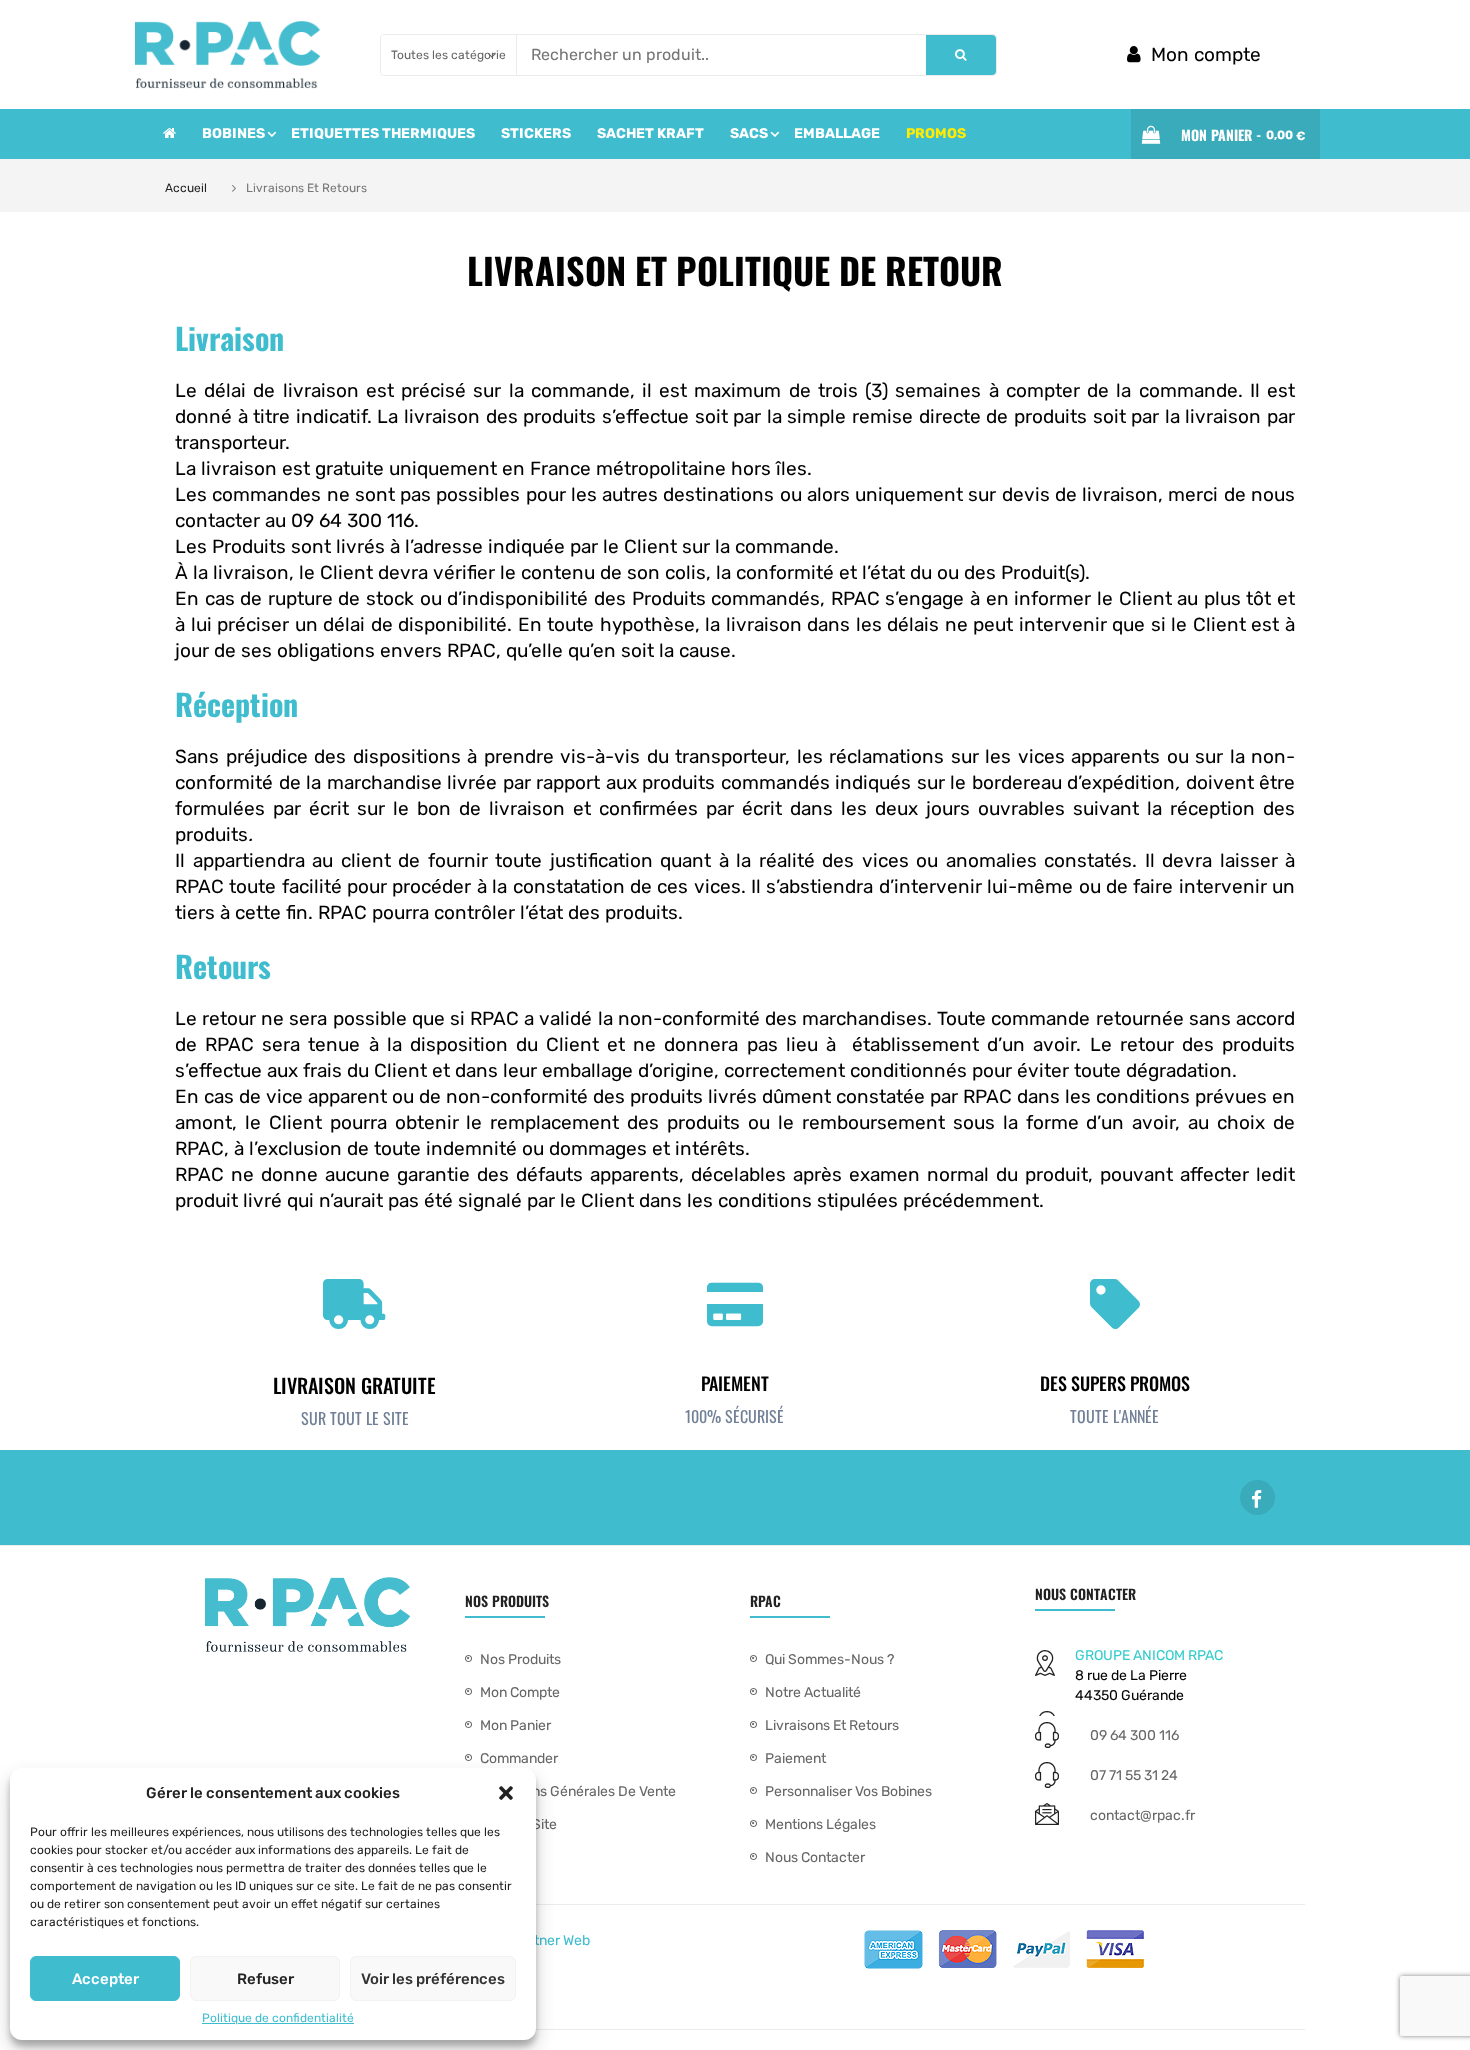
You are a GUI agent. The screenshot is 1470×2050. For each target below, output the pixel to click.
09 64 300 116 (1134, 1735)
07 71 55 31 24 (1134, 1775)
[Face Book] (1257, 1497)
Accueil (186, 188)
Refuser (265, 1979)
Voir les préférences (433, 1979)
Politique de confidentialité (278, 2018)
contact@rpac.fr (1142, 1815)
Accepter (105, 1979)
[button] (506, 1793)
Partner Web (551, 1940)
